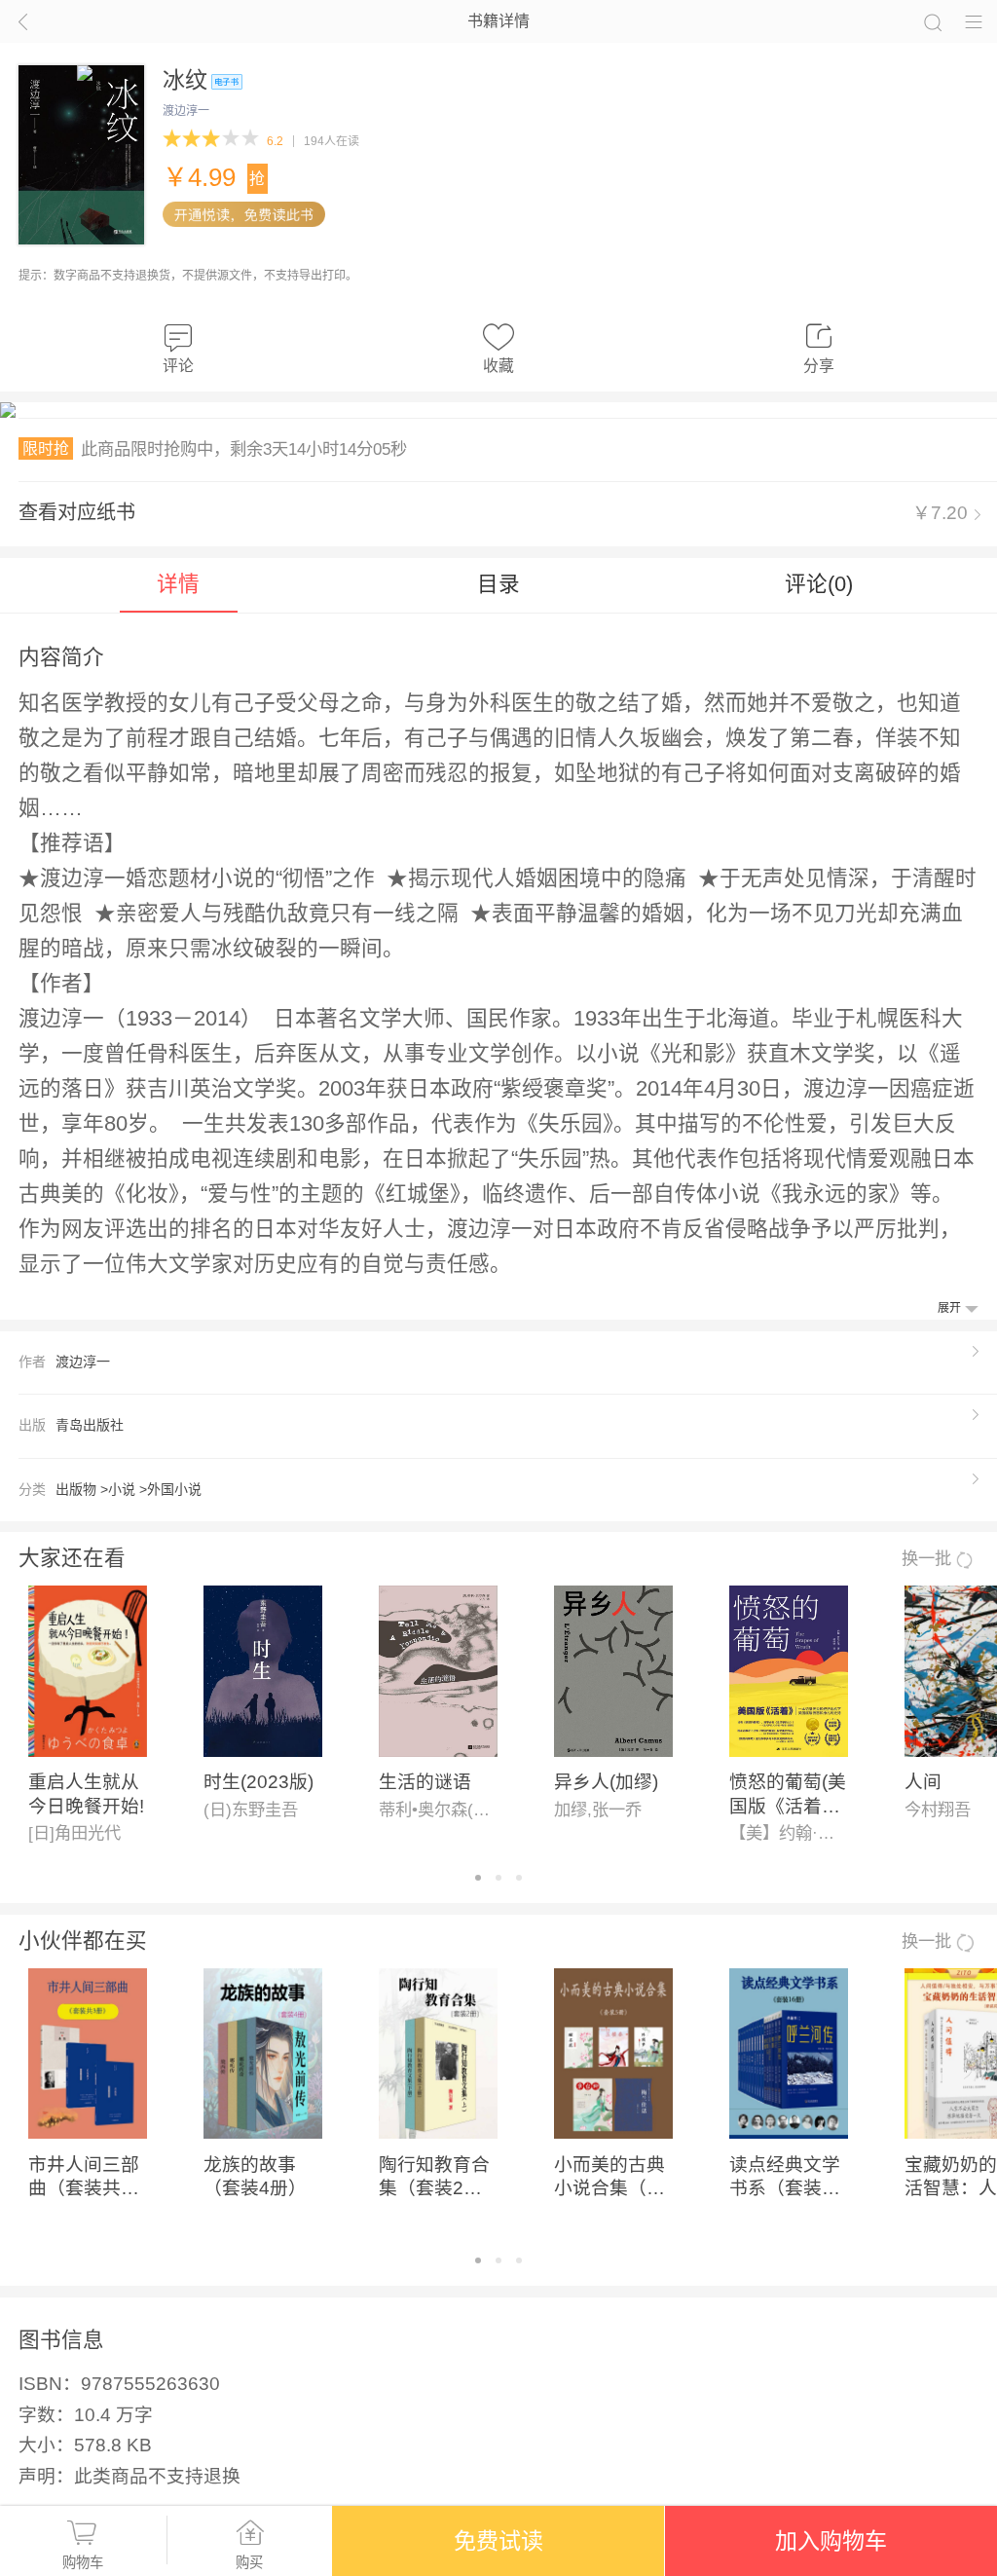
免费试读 (498, 2541)
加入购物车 (831, 2541)
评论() (819, 584)
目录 (498, 584)
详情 (178, 584)
